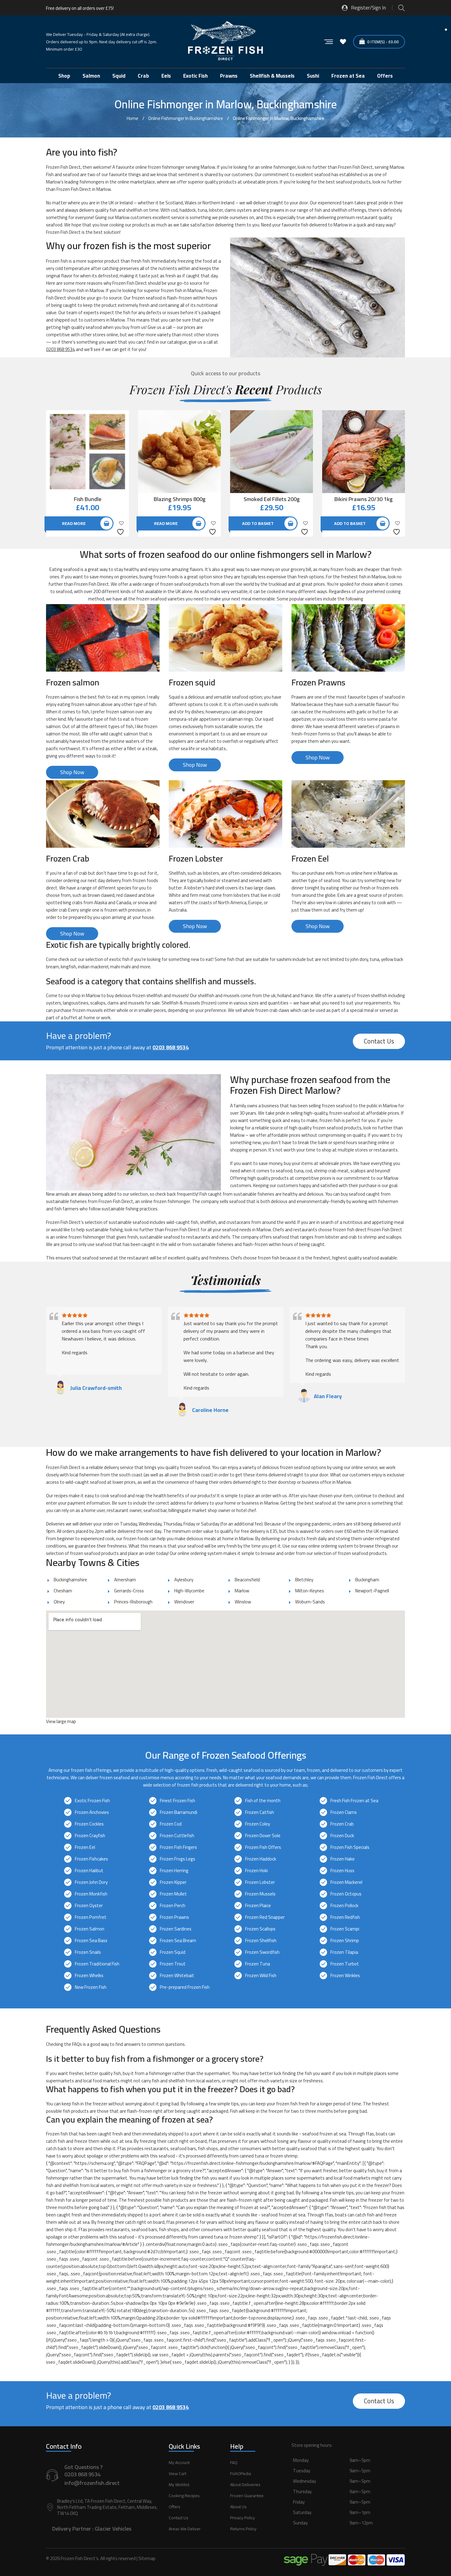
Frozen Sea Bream (178, 1940)
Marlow (242, 1591)
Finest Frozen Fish (177, 1801)
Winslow (243, 1602)
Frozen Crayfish (90, 1836)
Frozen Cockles (89, 1824)
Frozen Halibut (89, 1870)
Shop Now (72, 772)
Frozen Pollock (344, 1905)
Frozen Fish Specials (350, 1847)
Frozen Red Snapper (265, 1917)
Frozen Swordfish (262, 1952)
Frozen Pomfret (91, 1917)
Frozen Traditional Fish (97, 1964)
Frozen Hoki (256, 1870)
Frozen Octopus (346, 1894)
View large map (61, 1721)
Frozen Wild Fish (261, 1975)
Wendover (184, 1602)
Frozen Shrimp (345, 1940)
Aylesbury (184, 1580)
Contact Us (379, 1041)
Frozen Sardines (176, 1929)
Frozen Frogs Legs (177, 1859)
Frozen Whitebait (177, 1975)
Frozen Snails (88, 1952)
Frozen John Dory (91, 1882)
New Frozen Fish (91, 1987)
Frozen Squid (173, 1952)
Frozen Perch (173, 1905)
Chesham (63, 1591)
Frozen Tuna (258, 1964)
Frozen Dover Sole (263, 1836)
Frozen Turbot (345, 1964)
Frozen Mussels (260, 1894)
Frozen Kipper (173, 1882)
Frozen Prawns (174, 1917)
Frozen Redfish (345, 1917)
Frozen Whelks (89, 1975)
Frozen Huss (342, 1870)
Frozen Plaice (258, 1905)
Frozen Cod (171, 1824)
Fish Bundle (88, 499)
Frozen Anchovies (92, 1812)
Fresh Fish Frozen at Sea (354, 1801)
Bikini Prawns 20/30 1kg (364, 499)
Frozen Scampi (345, 1929)
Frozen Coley (258, 1824)
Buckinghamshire (70, 1580)
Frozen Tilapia (344, 1952)
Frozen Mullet (173, 1894)
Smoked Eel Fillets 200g (272, 499)
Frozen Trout (173, 1964)
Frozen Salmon (90, 1929)
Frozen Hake (343, 1859)
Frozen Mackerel (346, 1882)
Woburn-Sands (310, 1602)
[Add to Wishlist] (121, 527)
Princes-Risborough (133, 1602)
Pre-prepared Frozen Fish (185, 1987)
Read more (74, 523)
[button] (348, 2498)
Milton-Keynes (310, 1591)
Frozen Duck (342, 1836)
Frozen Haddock (261, 1859)
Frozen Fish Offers (263, 1847)
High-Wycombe (189, 1591)
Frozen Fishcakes (91, 1859)
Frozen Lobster (260, 1882)
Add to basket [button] (258, 523)
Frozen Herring (174, 1870)
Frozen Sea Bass (91, 1940)
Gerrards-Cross (129, 1591)
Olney (59, 1602)
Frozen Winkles (345, 1975)
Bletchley (304, 1580)
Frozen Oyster (89, 1905)
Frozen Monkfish (91, 1894)
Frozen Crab (342, 1824)
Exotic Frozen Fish (92, 1801)
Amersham (125, 1580)
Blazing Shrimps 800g (180, 499)
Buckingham (367, 1580)
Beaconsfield (247, 1580)
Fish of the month (263, 1801)
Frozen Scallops (260, 1929)
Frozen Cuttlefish (177, 1836)
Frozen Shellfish (261, 1940)
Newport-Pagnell (372, 1591)
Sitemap (147, 2558)
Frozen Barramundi (179, 1812)
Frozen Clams (344, 1812)
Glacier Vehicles (113, 2529)
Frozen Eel (85, 1847)
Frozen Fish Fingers (178, 1847)
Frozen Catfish (260, 1812)
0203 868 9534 (60, 349)
